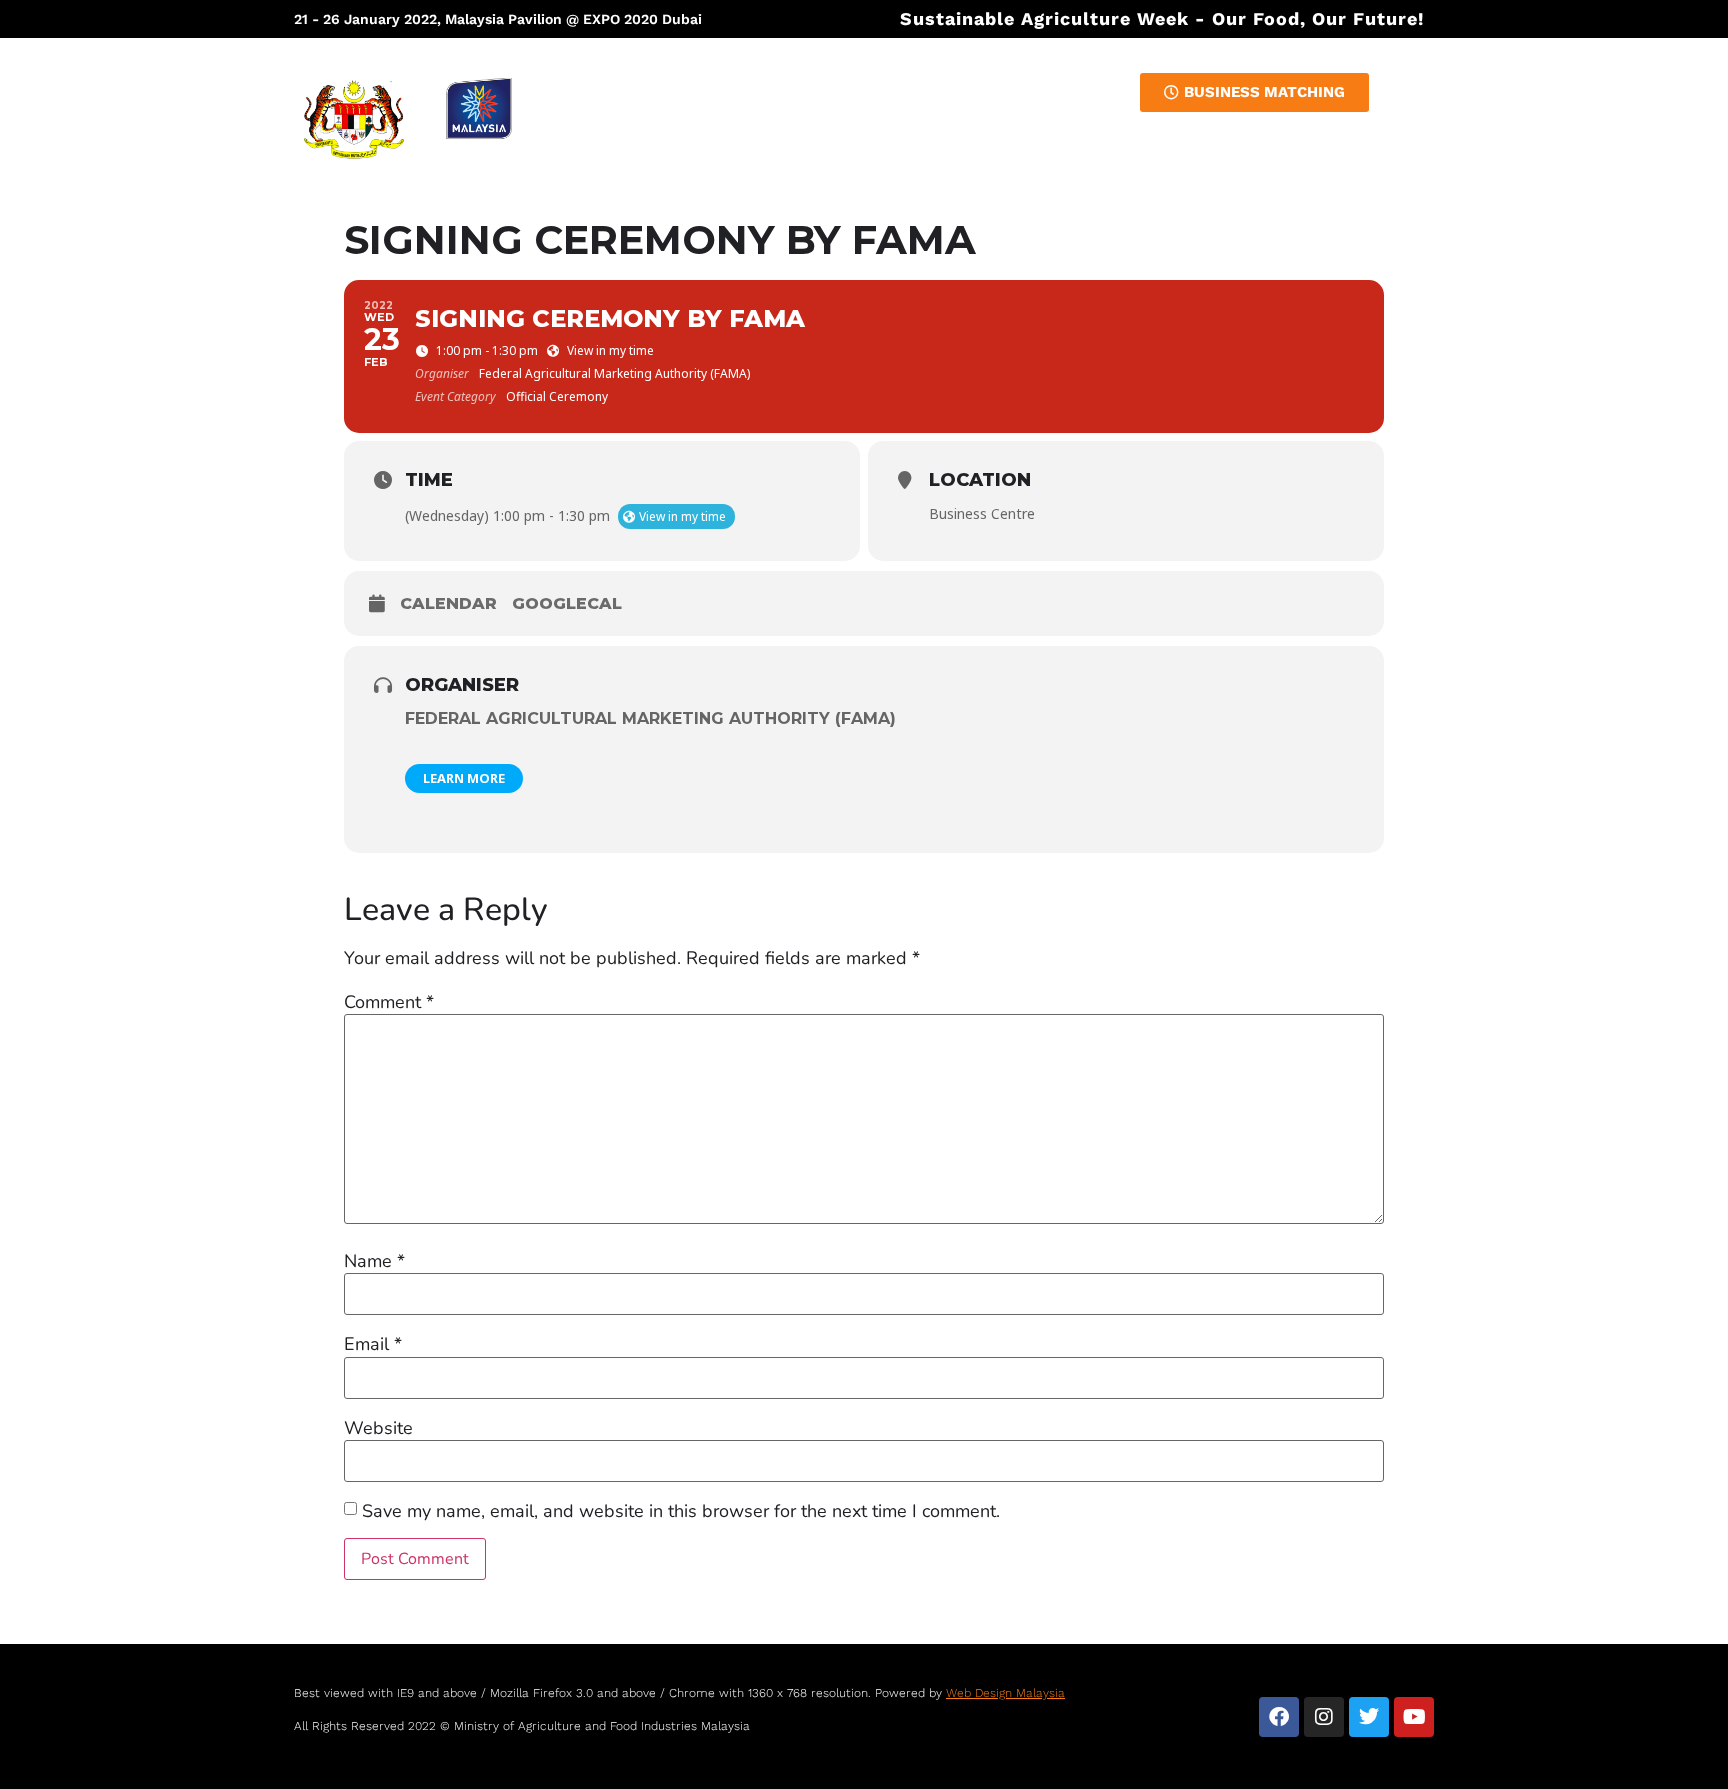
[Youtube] (1414, 1717)
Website (378, 1428)
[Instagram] (1324, 1717)
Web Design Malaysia (1005, 1693)
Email (373, 1344)
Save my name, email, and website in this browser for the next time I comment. (681, 1511)
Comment (389, 1002)
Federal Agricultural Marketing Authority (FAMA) (650, 718)
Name (374, 1261)
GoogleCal (567, 603)
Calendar (448, 603)
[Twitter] (1369, 1717)
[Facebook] (1279, 1717)
